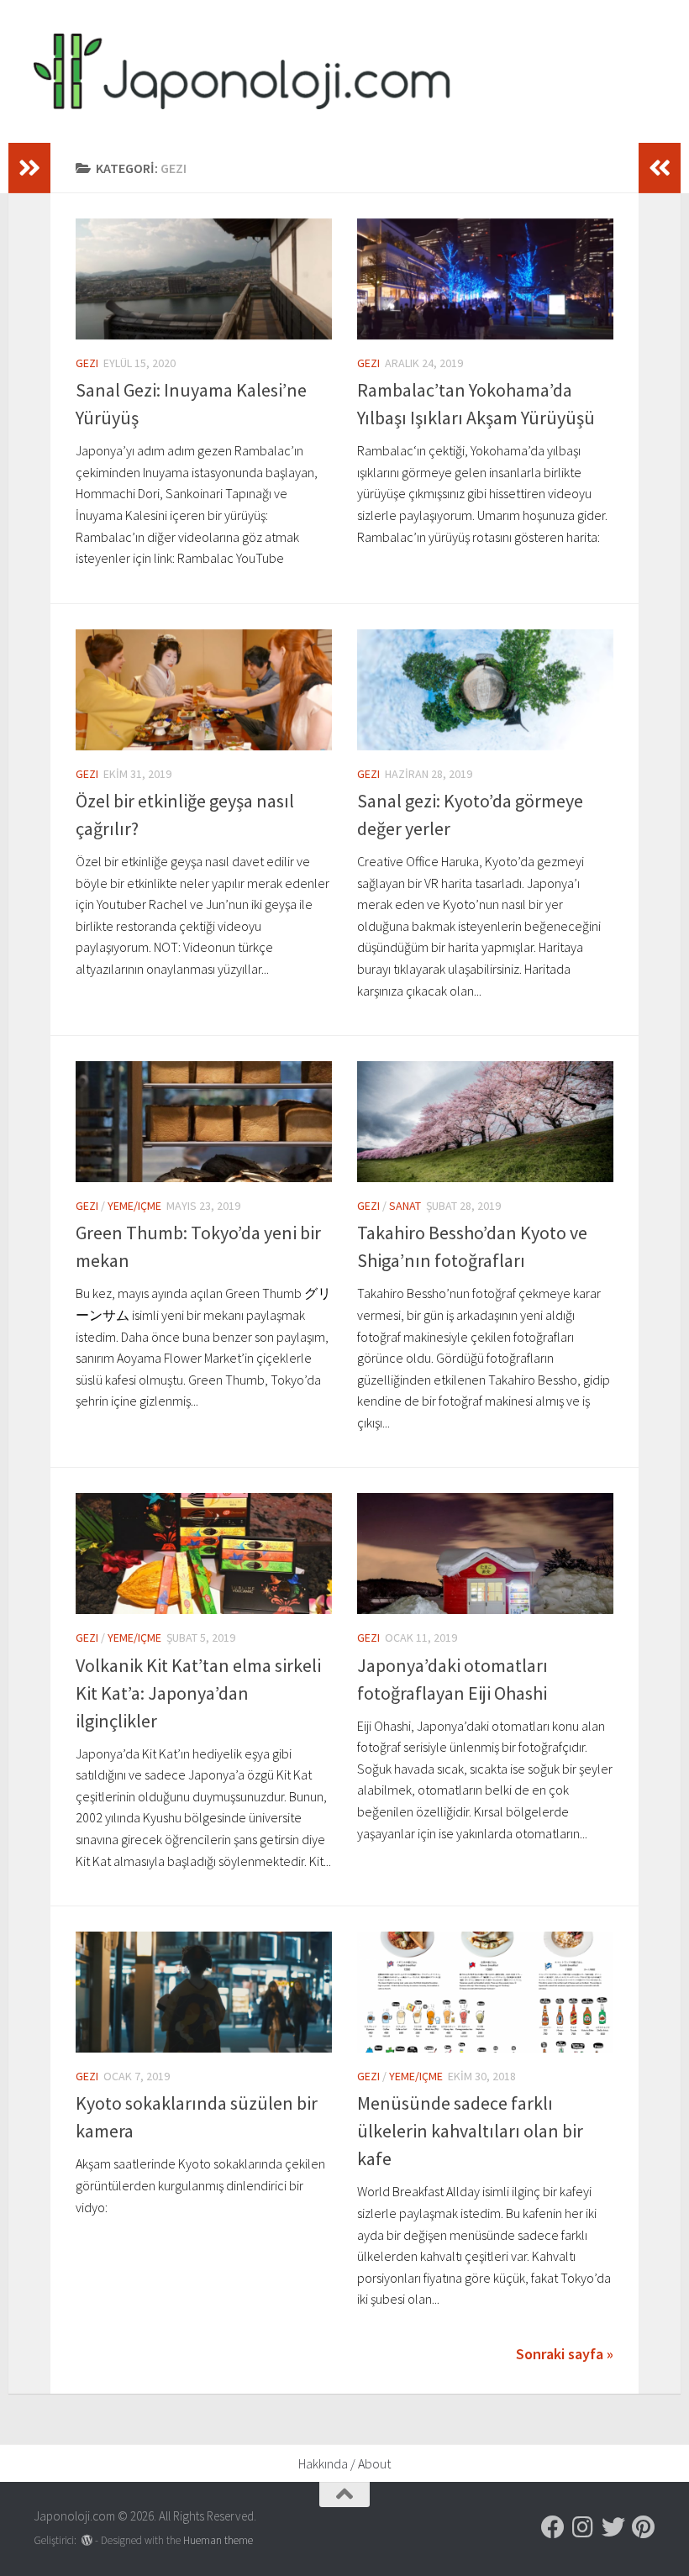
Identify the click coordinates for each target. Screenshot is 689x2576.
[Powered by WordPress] (87, 2540)
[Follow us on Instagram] (583, 2527)
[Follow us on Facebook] (553, 2527)
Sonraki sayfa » (565, 2354)
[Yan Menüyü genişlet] (29, 168)
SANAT (405, 1206)
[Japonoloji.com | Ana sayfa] (242, 71)
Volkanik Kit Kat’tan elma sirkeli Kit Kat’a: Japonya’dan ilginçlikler (198, 1693)
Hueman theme (218, 2540)
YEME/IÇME (134, 1206)
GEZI (87, 363)
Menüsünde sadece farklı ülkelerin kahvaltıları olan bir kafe (470, 2131)
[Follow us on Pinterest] (644, 2527)
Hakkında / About (344, 2463)
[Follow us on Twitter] (613, 2527)
